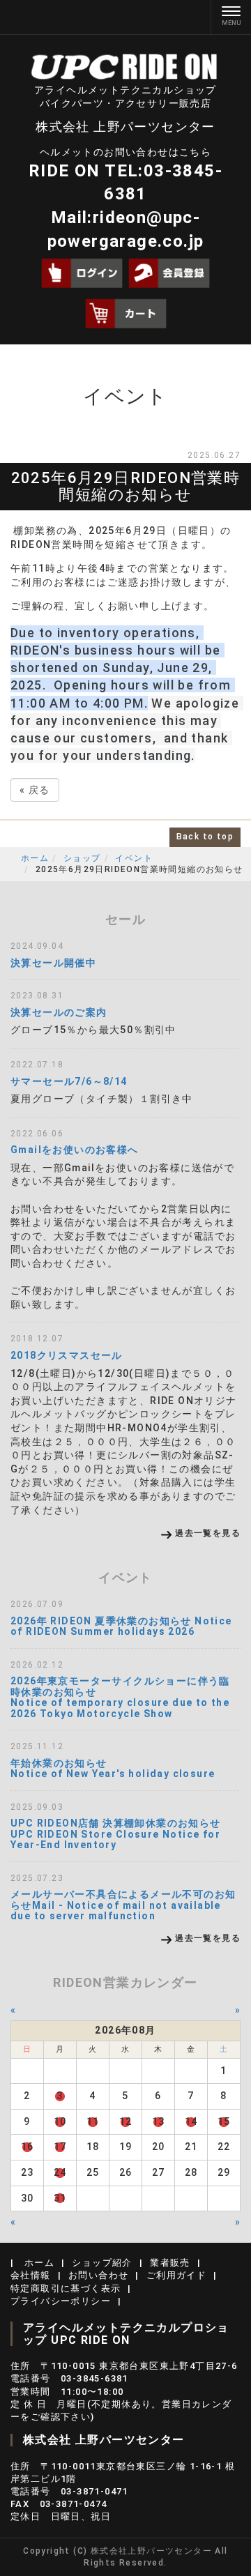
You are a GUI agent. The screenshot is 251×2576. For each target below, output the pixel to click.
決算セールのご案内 (59, 1012)
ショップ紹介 (102, 2263)
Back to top (205, 837)
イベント (134, 858)
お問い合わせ (98, 2275)
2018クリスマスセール (67, 1355)
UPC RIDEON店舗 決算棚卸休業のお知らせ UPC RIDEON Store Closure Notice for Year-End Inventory (116, 1834)
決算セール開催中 (53, 963)
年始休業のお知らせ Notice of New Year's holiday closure (113, 1768)
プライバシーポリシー (61, 2301)
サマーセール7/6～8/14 (69, 1081)
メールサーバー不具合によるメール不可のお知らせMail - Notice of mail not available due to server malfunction (123, 1905)
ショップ (82, 858)
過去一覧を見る (208, 1533)
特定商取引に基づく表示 (66, 2288)
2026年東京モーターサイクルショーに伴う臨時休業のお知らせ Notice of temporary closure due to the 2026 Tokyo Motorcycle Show (120, 1697)
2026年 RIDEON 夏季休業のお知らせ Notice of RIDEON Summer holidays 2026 (121, 1626)
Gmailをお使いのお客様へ (75, 1150)
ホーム (35, 858)
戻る (35, 790)
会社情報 (31, 2275)
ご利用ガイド (176, 2275)
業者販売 (170, 2263)
